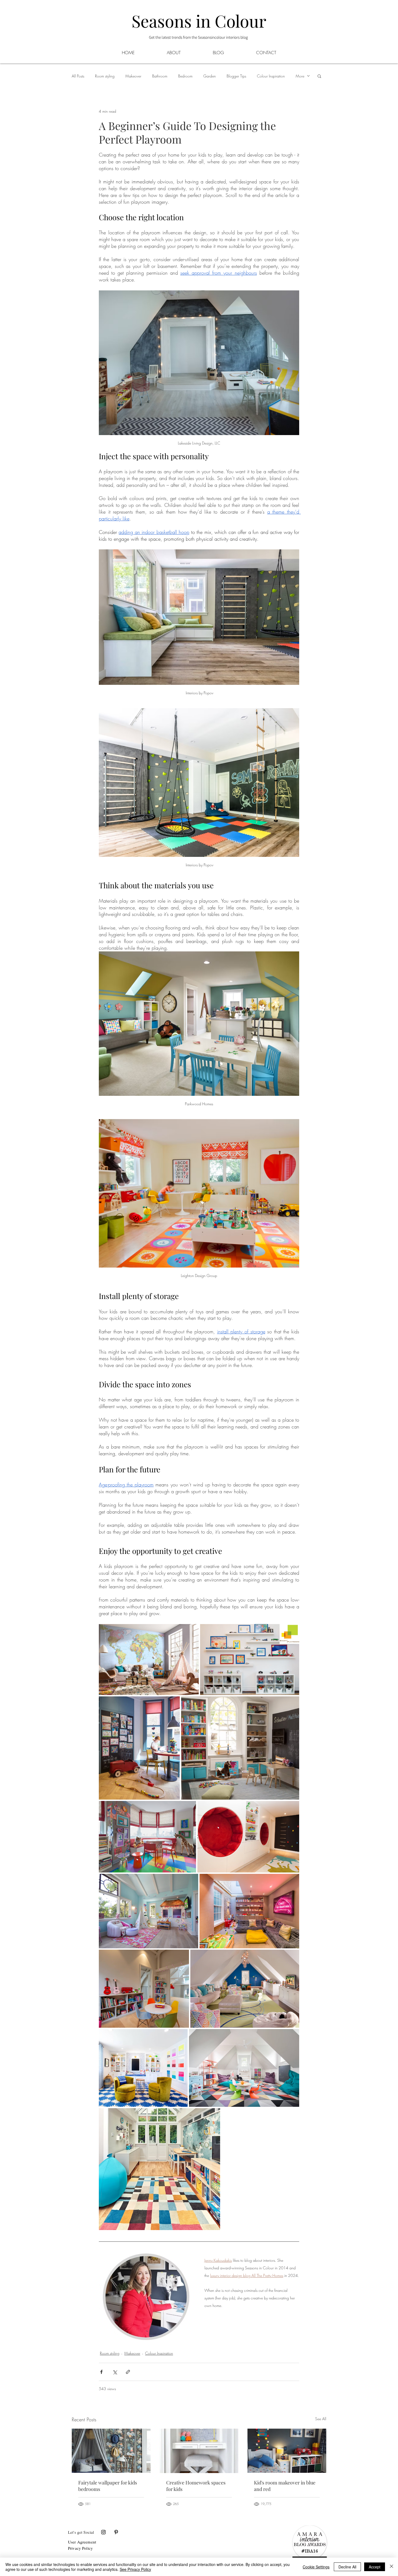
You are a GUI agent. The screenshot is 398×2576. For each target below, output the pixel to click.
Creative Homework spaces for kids (196, 2486)
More (300, 76)
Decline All (347, 2567)
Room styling (105, 76)
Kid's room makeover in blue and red (285, 2486)
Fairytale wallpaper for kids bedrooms (108, 2486)
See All (321, 2419)
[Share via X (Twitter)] (115, 2372)
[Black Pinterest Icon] (116, 2532)
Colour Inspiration (271, 76)
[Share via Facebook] (101, 2372)
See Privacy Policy (135, 2569)
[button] (218, 52)
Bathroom (160, 76)
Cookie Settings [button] (316, 2567)
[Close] (392, 2567)
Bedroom (185, 76)
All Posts (78, 76)
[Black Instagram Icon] (103, 2532)
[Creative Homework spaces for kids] (199, 2451)
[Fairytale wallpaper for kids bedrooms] (111, 2451)
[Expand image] (149, 1660)
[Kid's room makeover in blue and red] (287, 2451)
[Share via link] (128, 2372)
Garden (210, 76)
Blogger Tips (236, 76)
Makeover (133, 76)
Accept (375, 2567)
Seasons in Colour (199, 21)
